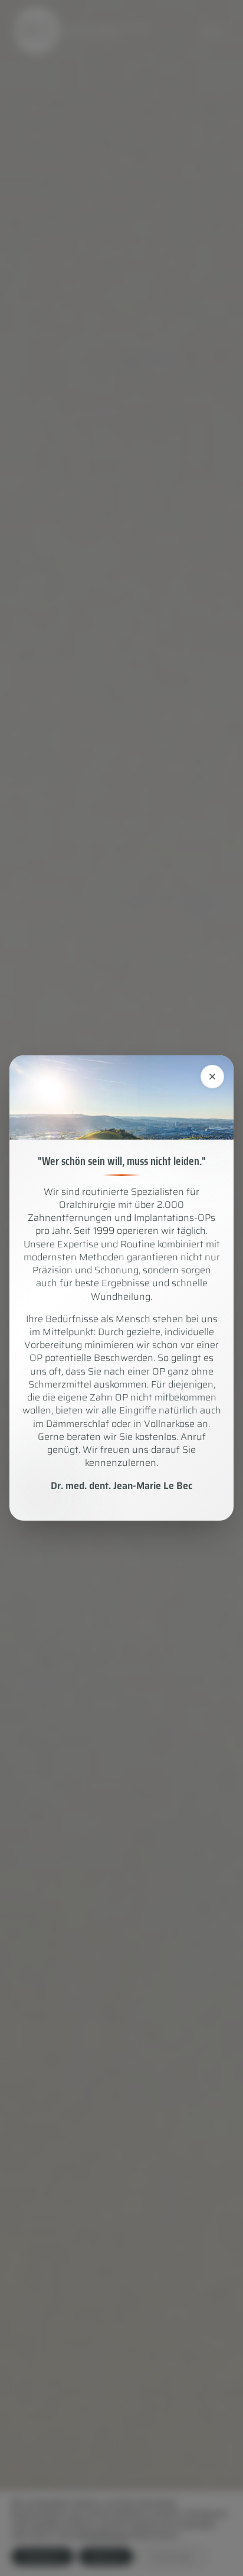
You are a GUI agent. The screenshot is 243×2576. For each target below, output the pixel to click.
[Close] (212, 1077)
